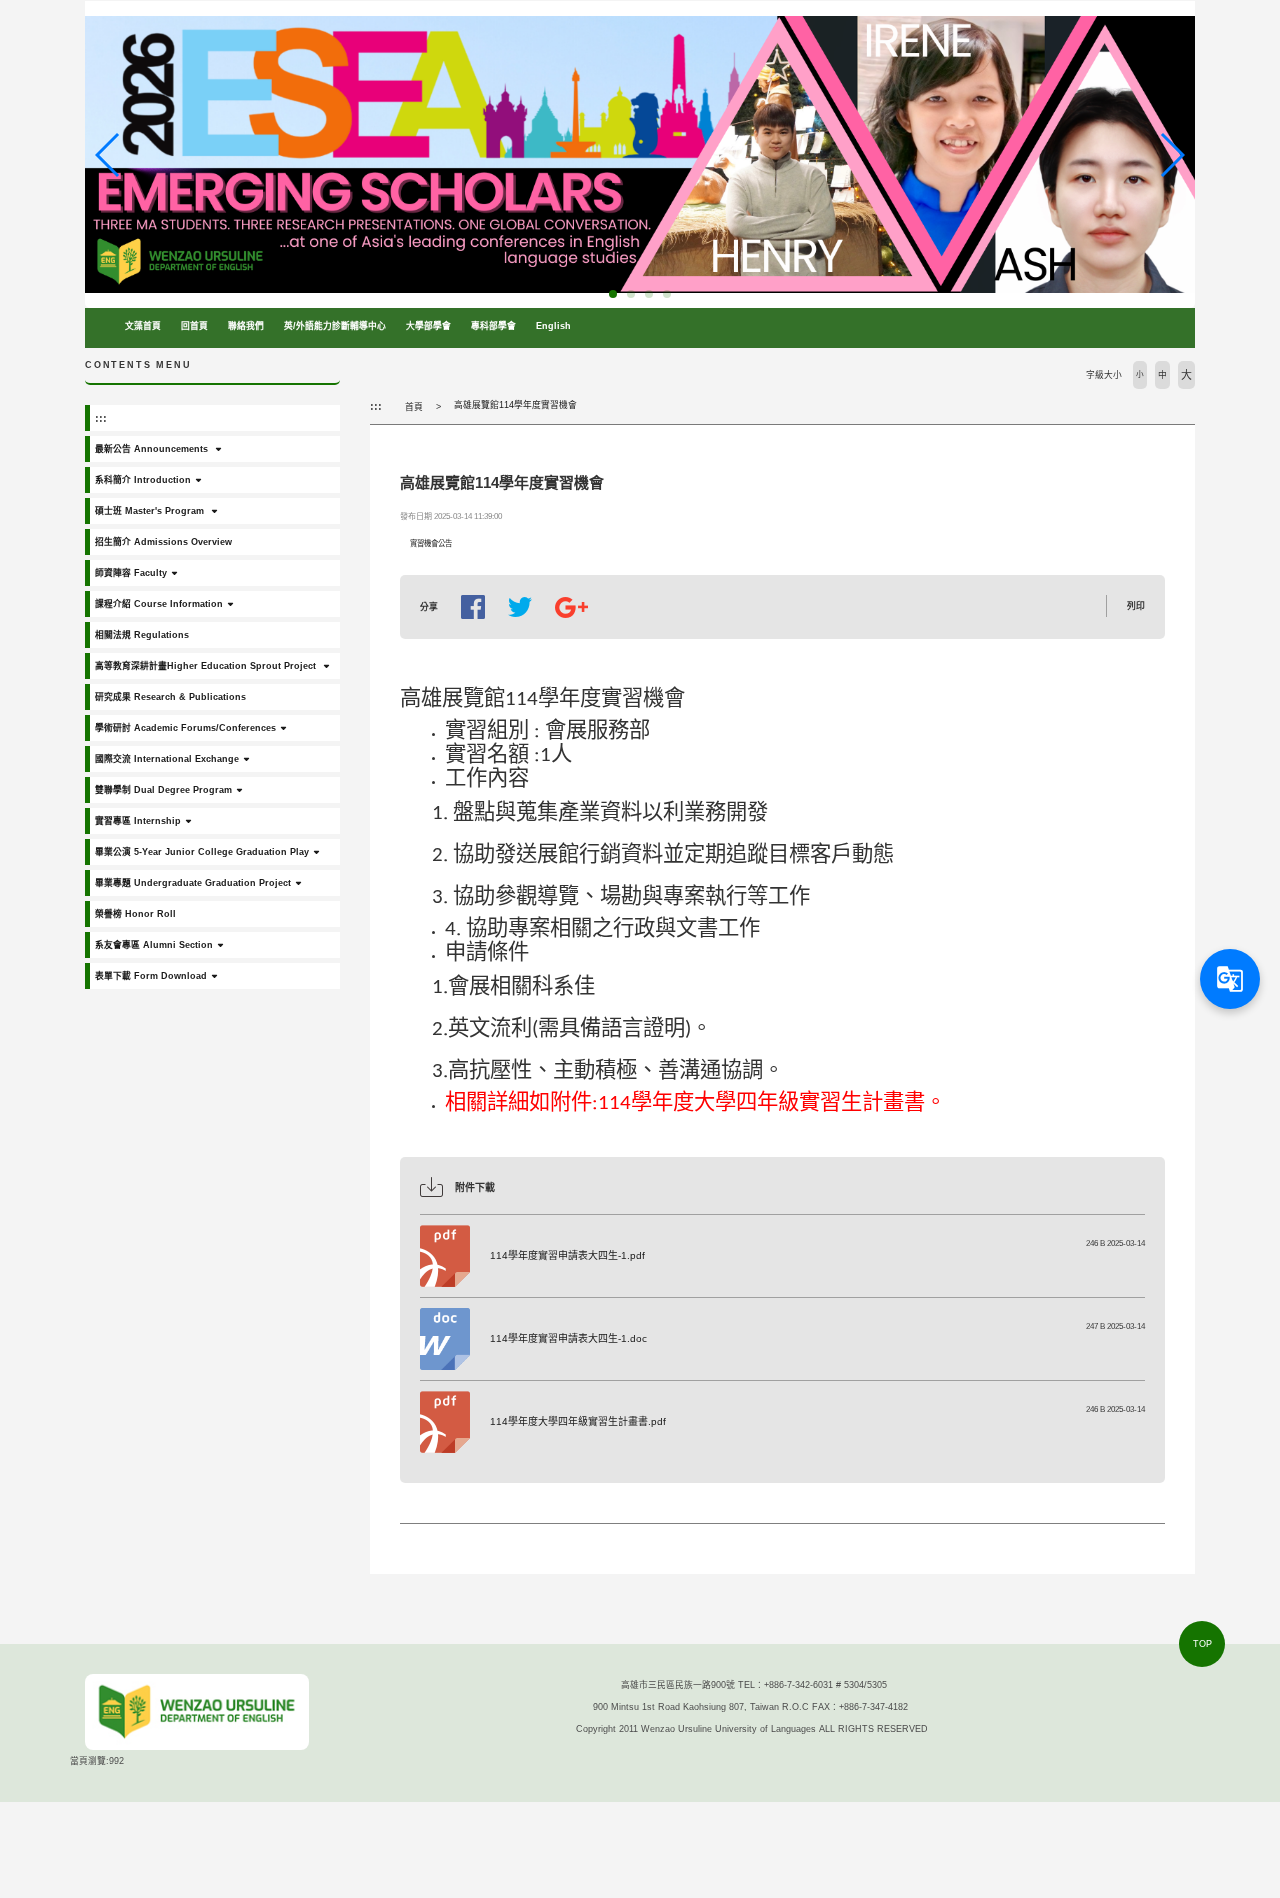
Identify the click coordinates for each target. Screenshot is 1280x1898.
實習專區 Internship (138, 821)
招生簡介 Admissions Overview (163, 542)
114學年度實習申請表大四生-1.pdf (567, 1255)
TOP (1202, 1644)
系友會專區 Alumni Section (154, 945)
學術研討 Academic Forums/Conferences (185, 728)
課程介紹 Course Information (159, 604)
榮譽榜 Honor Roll (135, 914)
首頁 (414, 407)
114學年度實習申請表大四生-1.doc (568, 1338)
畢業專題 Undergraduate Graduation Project (193, 883)
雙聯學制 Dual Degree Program (163, 790)
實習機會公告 (431, 543)
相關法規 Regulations (142, 635)
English (553, 326)
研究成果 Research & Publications (170, 697)
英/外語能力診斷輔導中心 (335, 326)
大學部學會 (428, 326)
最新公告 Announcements (153, 449)
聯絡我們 (246, 326)
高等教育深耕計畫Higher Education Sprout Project (207, 666)
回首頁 (194, 326)
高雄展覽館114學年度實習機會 (515, 405)
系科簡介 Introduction (143, 480)
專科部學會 (493, 326)
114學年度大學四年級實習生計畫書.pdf (578, 1421)
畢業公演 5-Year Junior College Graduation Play (202, 852)
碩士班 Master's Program (151, 511)
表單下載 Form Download (151, 976)
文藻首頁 (143, 326)
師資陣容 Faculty (131, 573)
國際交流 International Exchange (167, 759)
